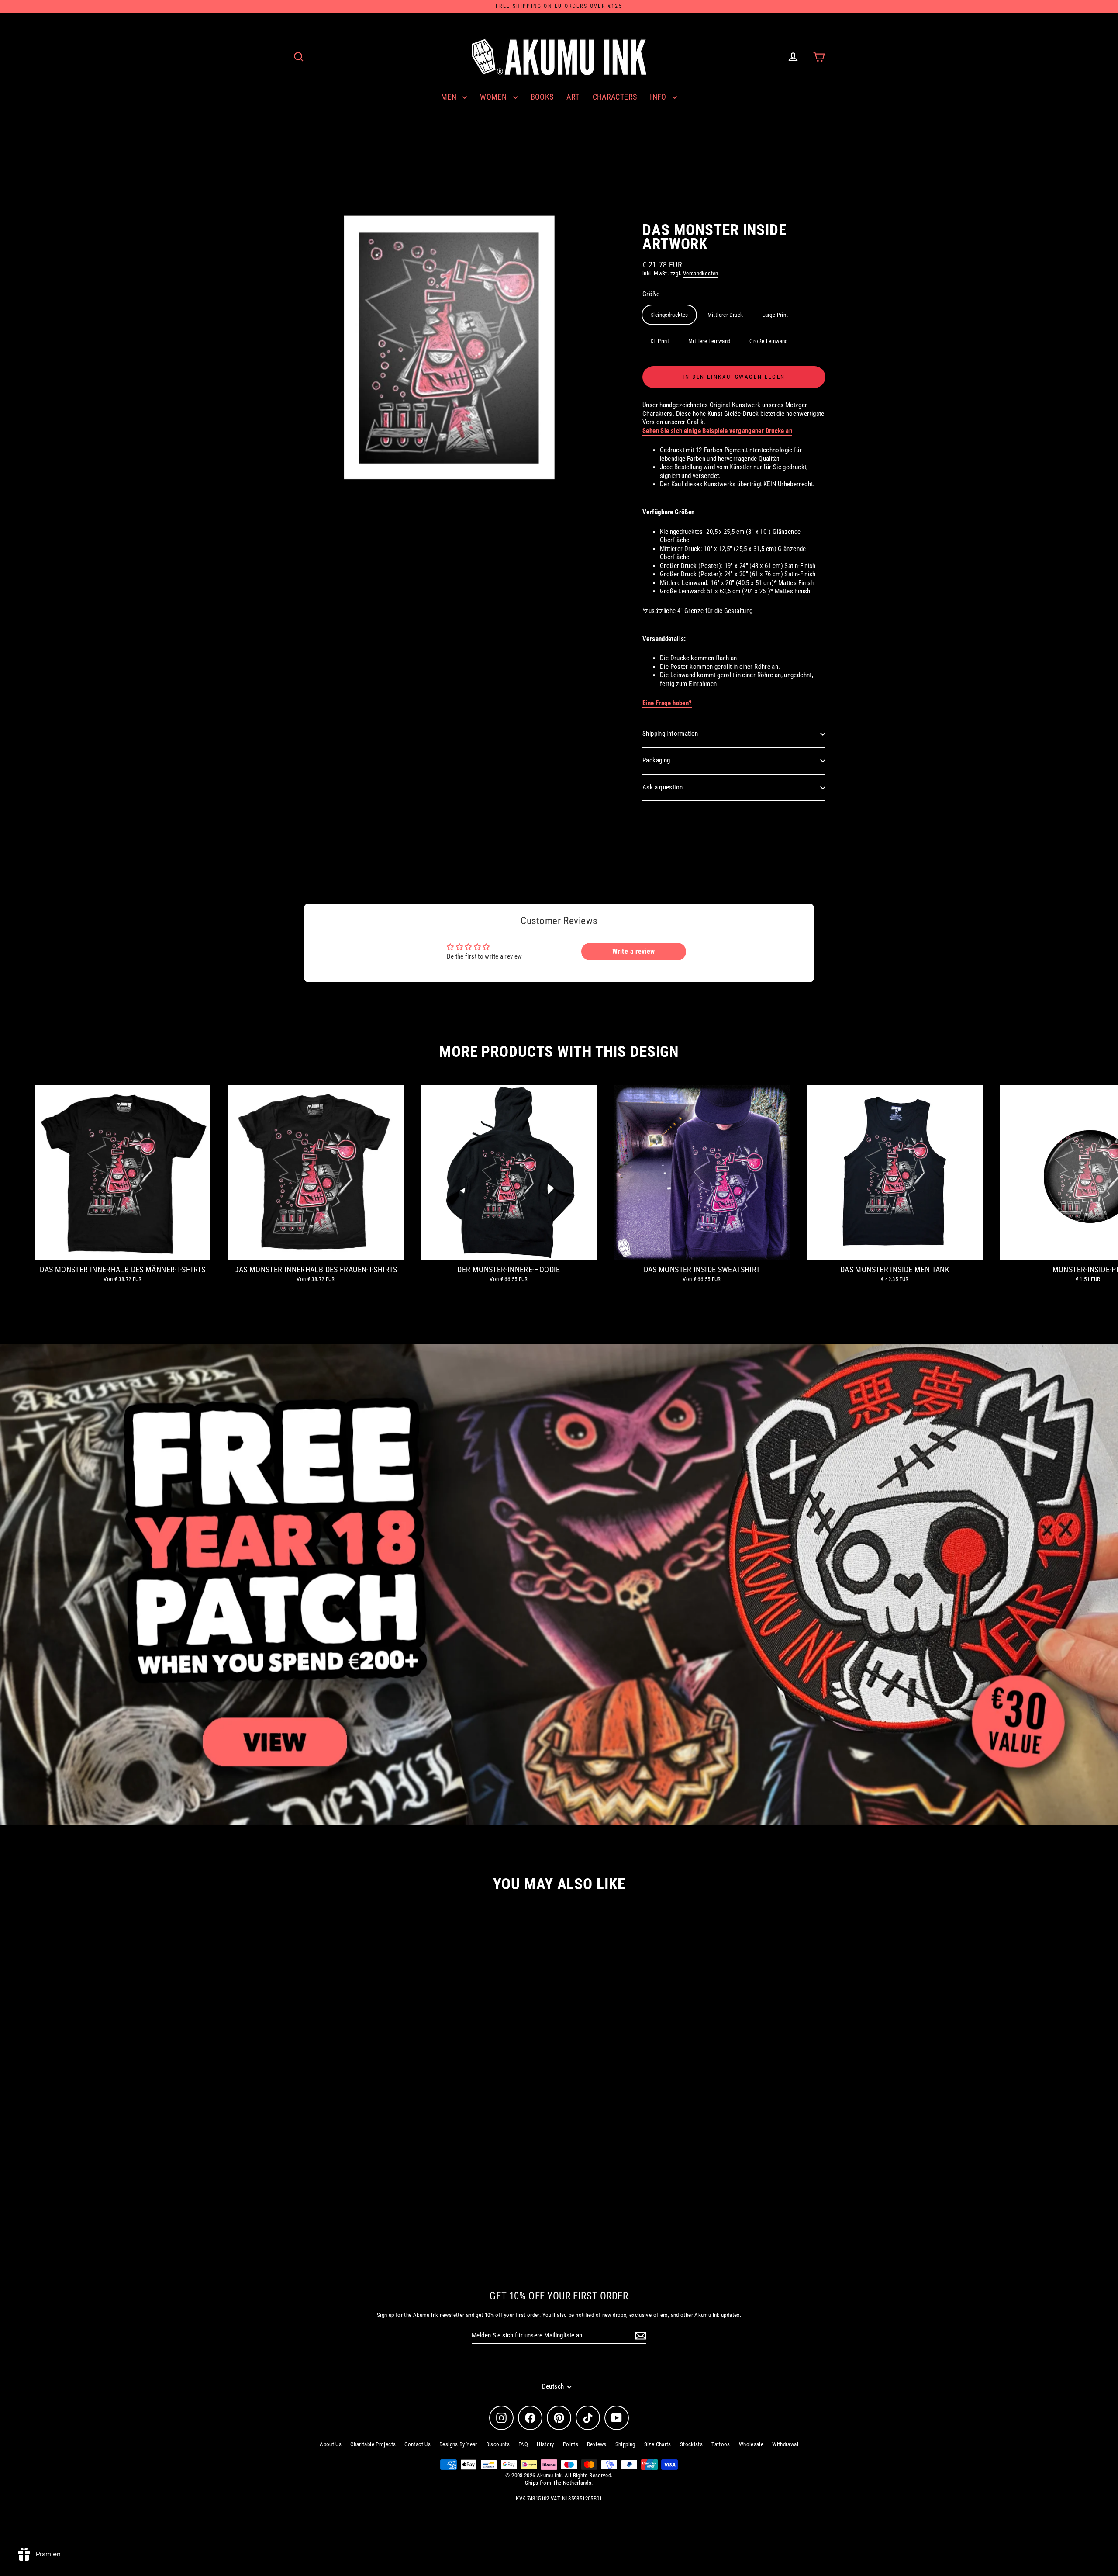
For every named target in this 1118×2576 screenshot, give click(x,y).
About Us (331, 2444)
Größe (651, 294)
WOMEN (494, 97)
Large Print (775, 315)
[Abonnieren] (639, 2336)
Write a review (633, 951)
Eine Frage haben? (667, 703)
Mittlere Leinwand (709, 341)
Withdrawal (785, 2444)
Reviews (597, 2444)
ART (573, 97)
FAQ (523, 2444)
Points (571, 2444)
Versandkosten (701, 273)
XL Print (660, 341)
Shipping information (670, 734)
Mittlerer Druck (725, 315)
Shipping (625, 2444)
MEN (450, 97)
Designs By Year (458, 2444)
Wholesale (751, 2444)
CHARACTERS (615, 97)
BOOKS (542, 97)
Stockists (691, 2444)
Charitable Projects (373, 2444)
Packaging (656, 760)
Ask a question (663, 787)
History (545, 2444)
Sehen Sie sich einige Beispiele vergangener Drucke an (717, 431)
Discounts (498, 2444)
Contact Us (418, 2444)
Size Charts (658, 2444)
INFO (659, 97)
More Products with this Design (559, 1052)
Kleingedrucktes (669, 315)
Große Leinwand (768, 341)
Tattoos (721, 2444)
